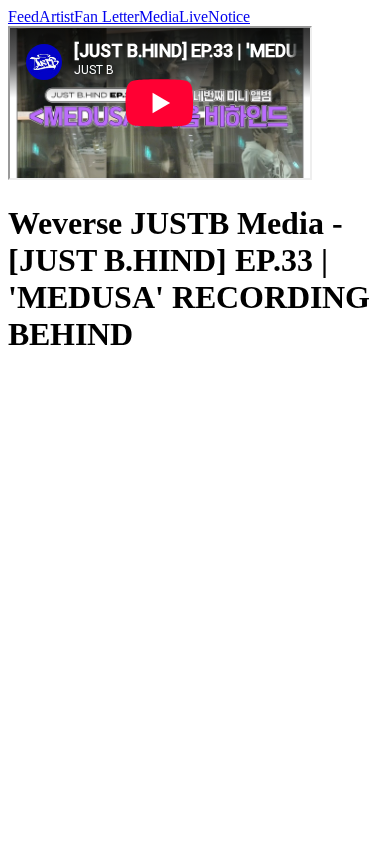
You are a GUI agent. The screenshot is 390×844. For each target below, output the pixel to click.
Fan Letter (106, 16)
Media (159, 16)
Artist (56, 16)
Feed (23, 16)
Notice (229, 16)
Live (193, 16)
